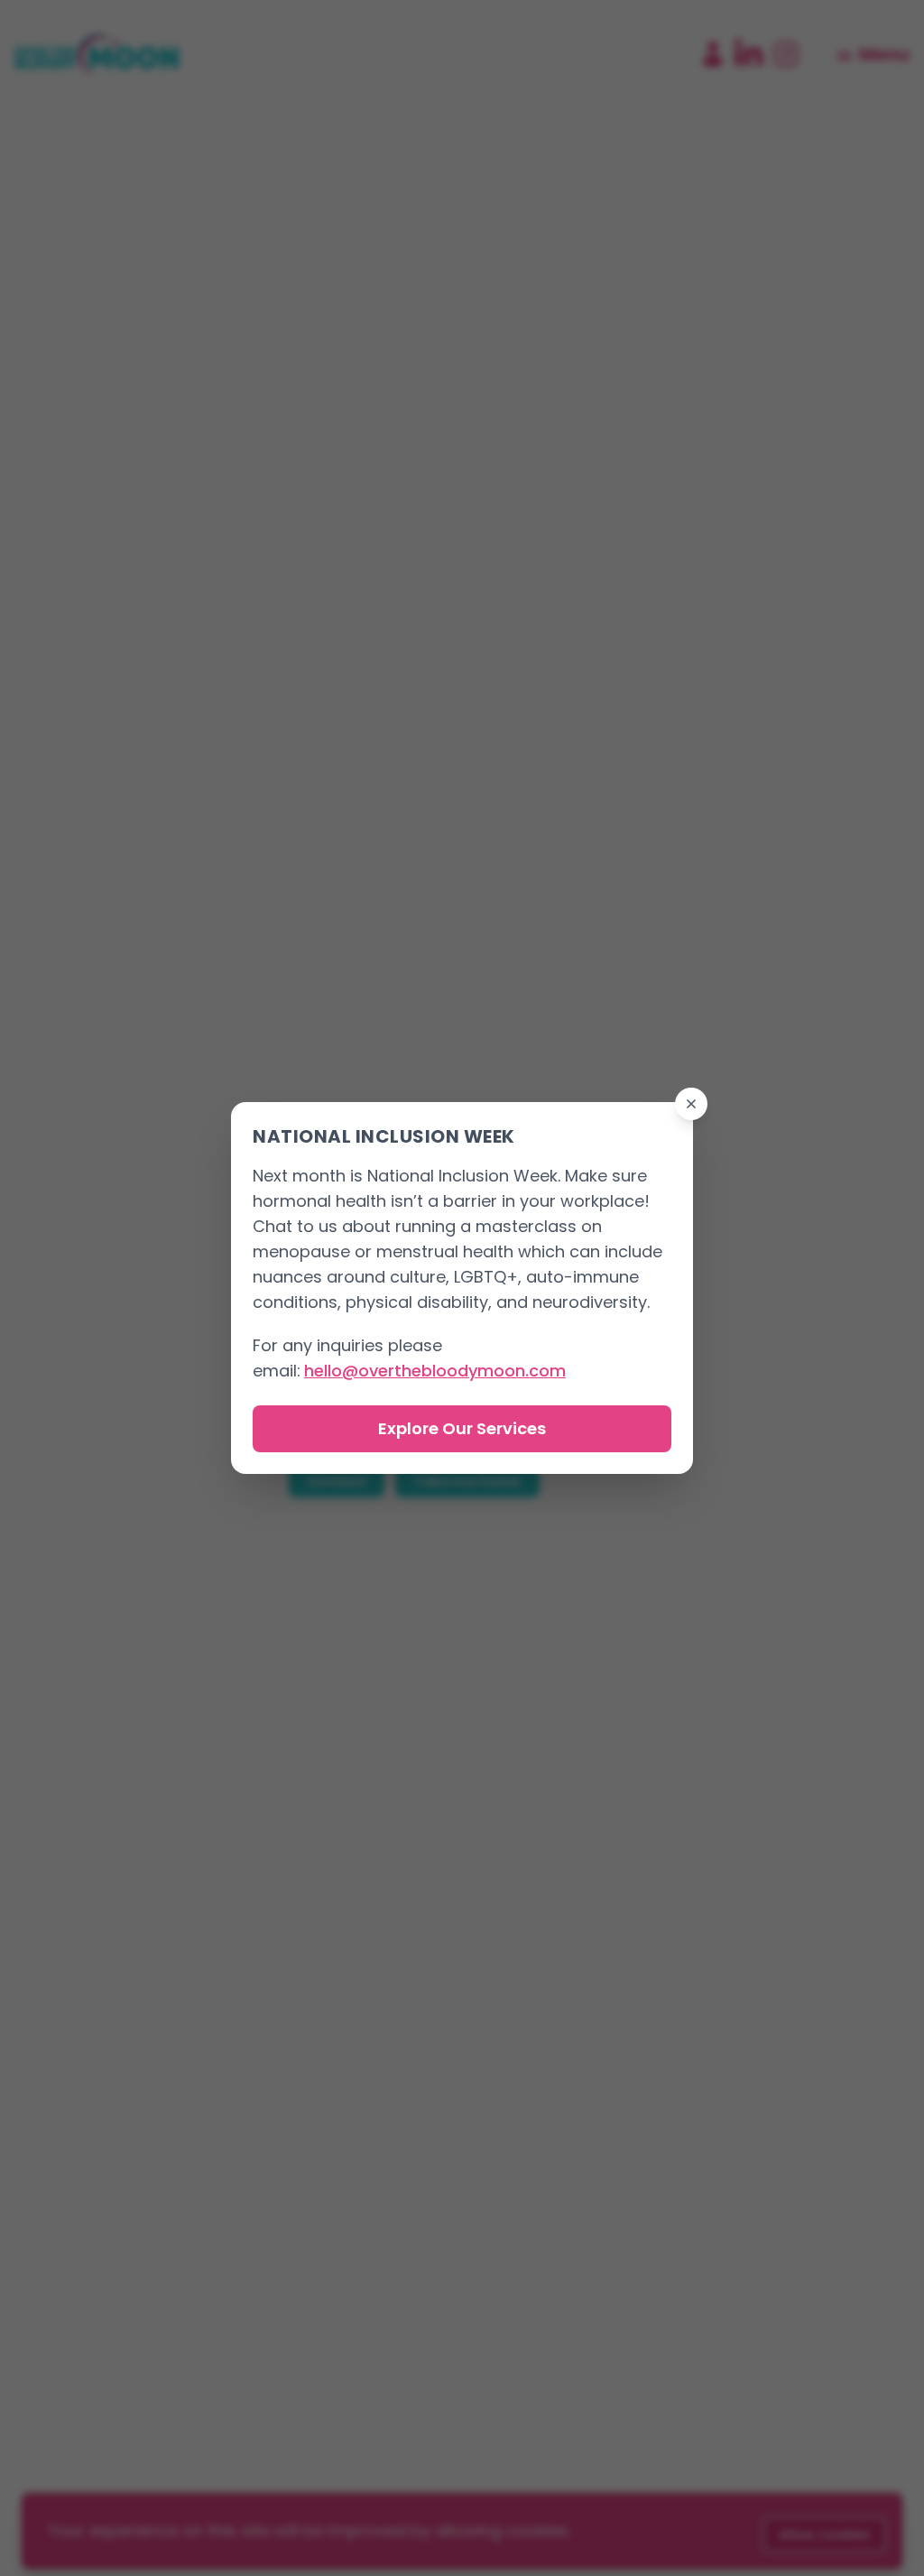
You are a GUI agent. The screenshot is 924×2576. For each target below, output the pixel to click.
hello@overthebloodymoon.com (435, 1371)
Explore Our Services (462, 1428)
